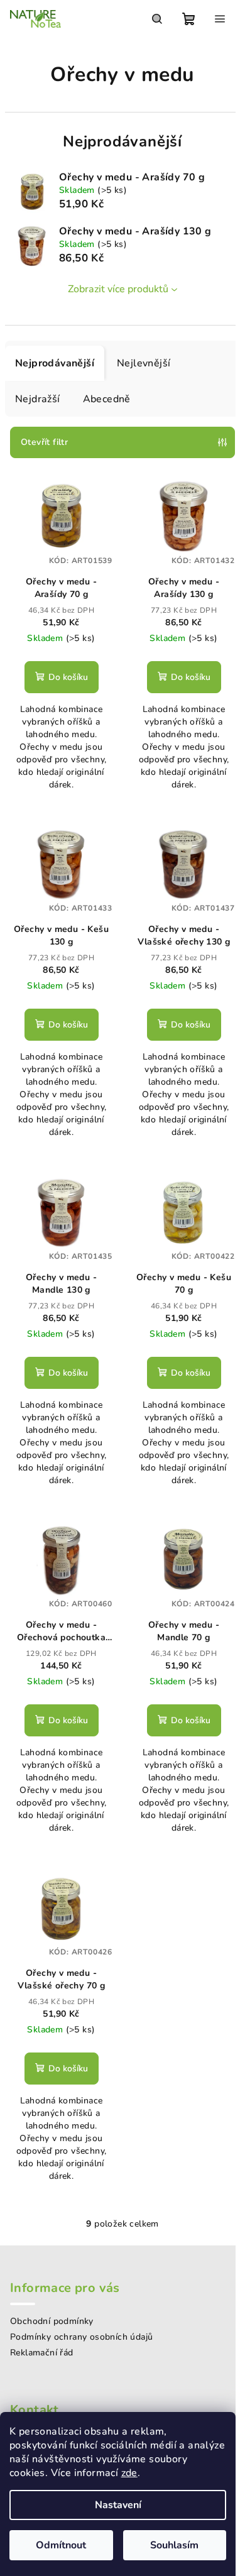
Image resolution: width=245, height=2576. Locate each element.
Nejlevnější (144, 363)
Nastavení (118, 2505)
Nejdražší (38, 399)
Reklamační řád (42, 2353)
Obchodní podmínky (52, 2321)
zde (129, 2473)
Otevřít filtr (44, 442)
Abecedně (107, 399)
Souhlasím (174, 2545)
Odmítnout (61, 2545)
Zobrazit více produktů (118, 289)
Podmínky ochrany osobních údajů (81, 2337)
